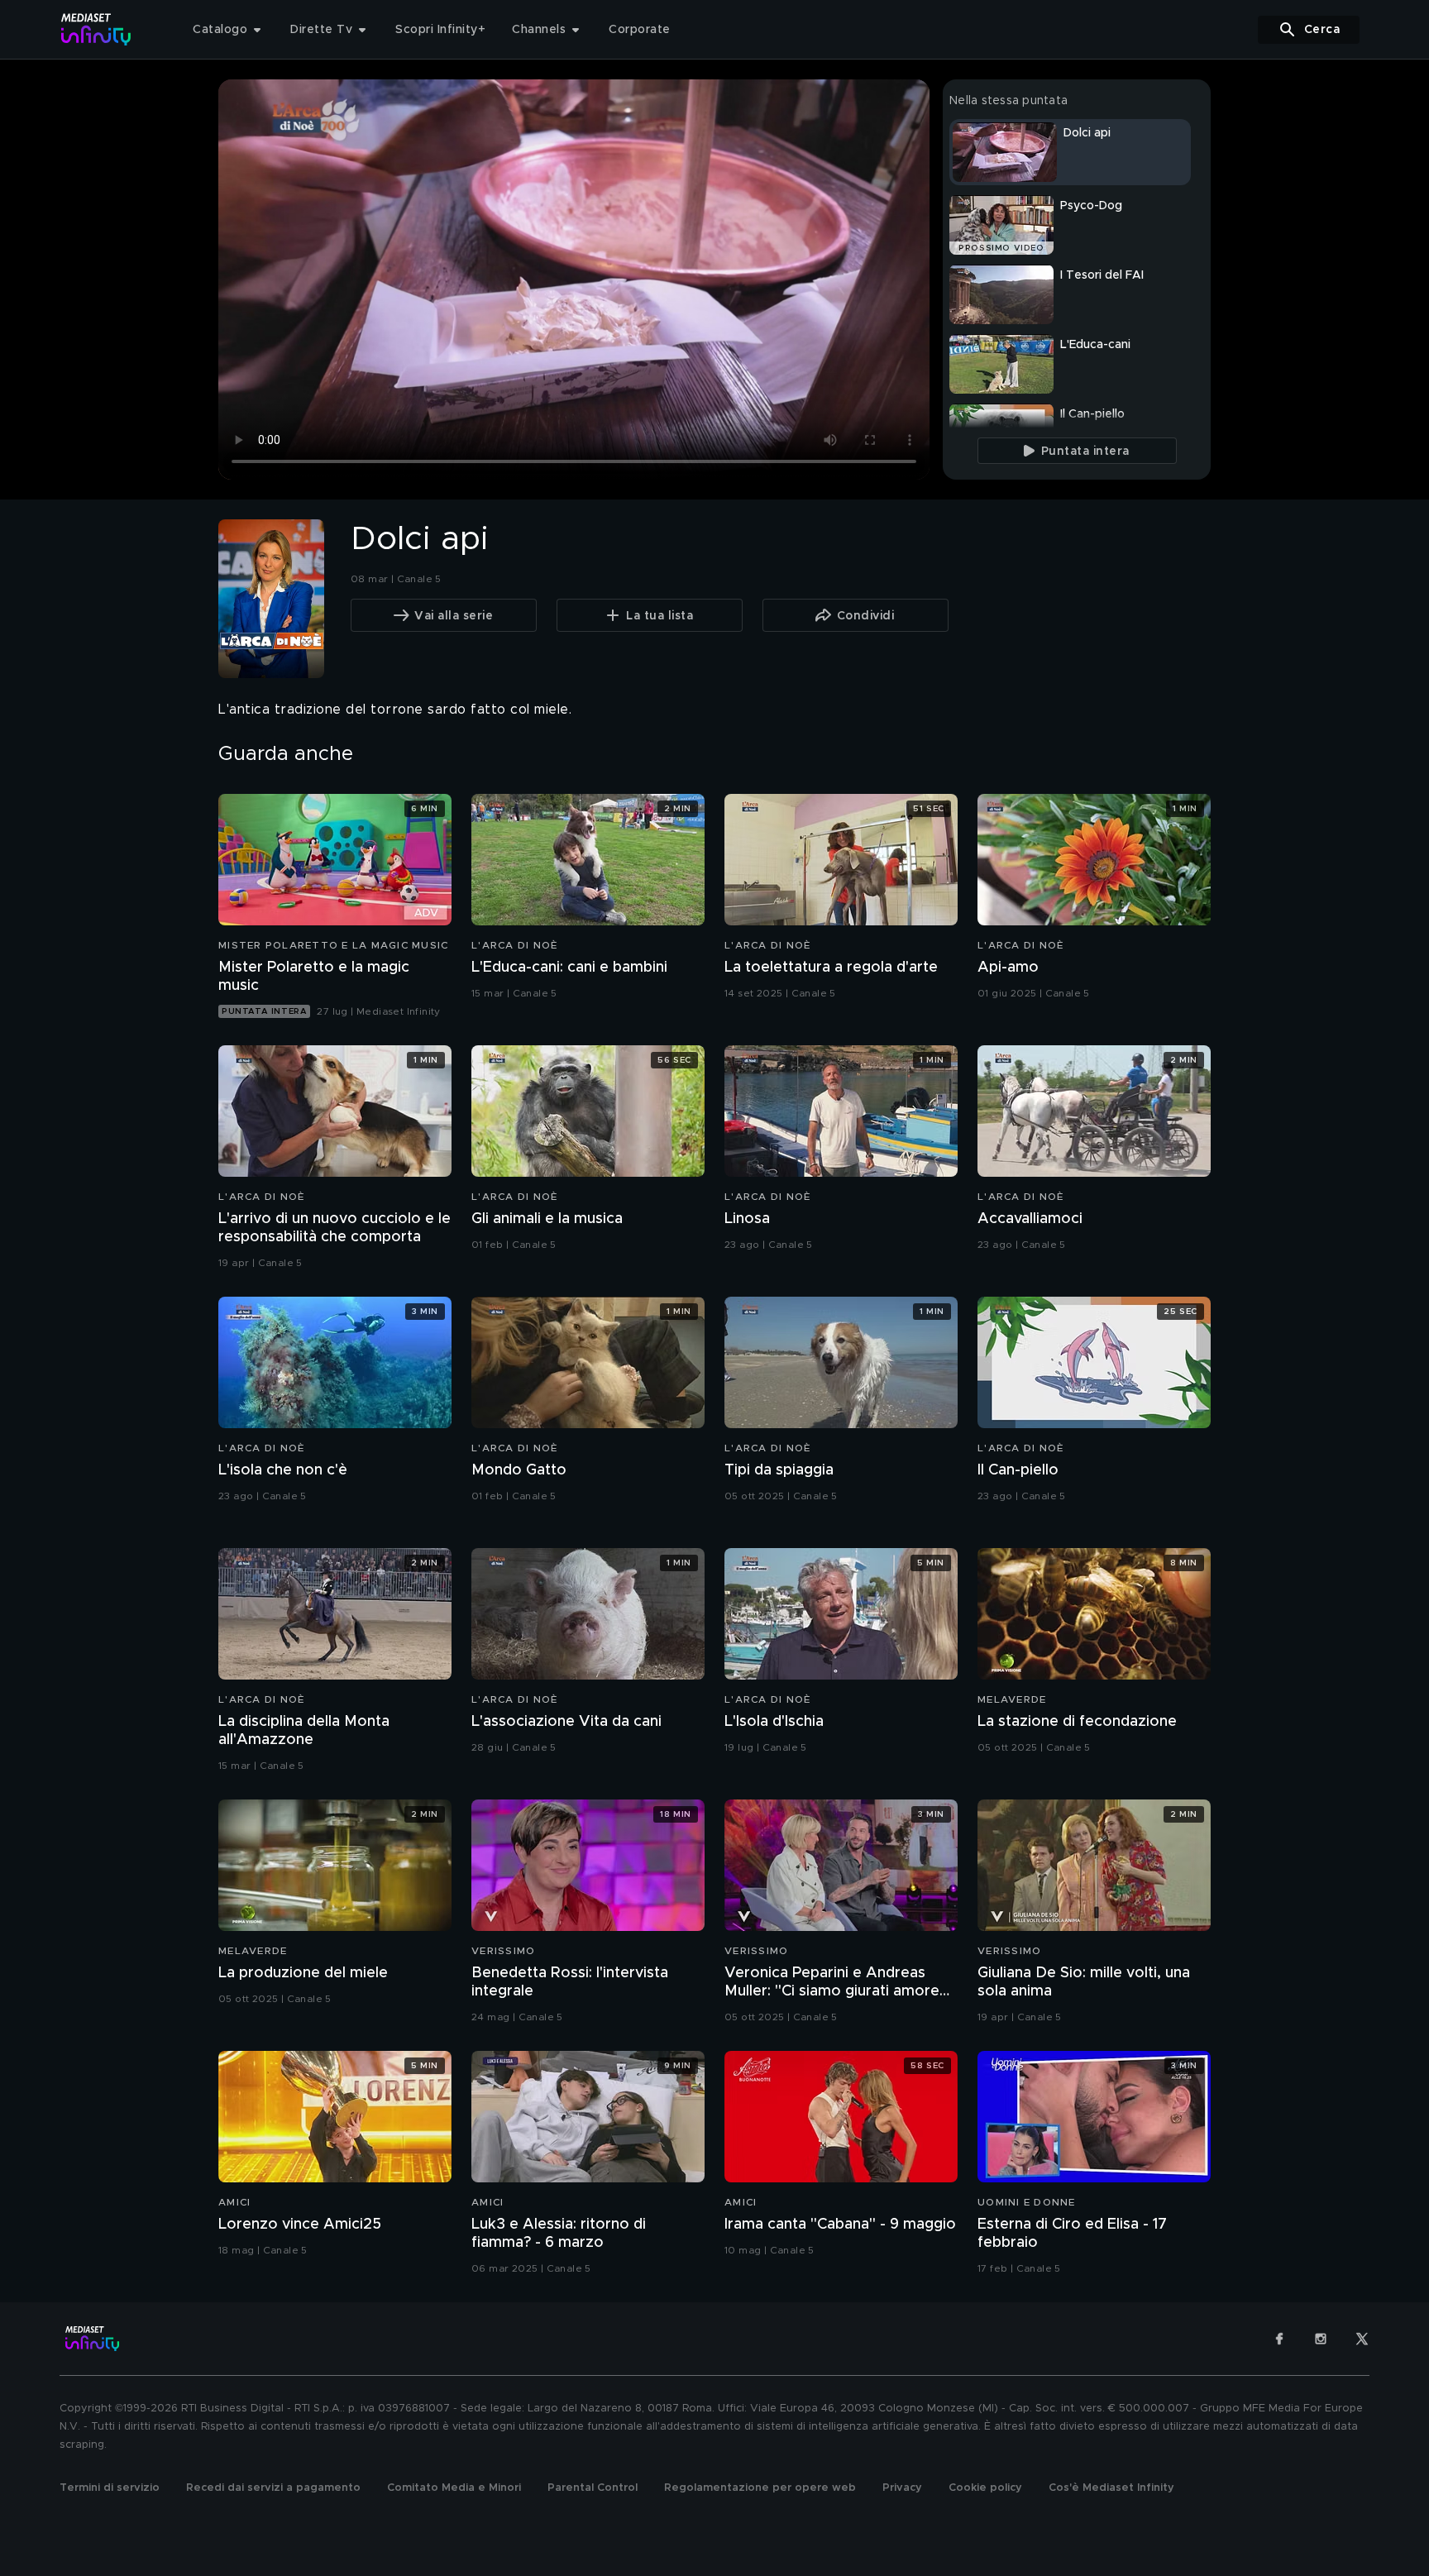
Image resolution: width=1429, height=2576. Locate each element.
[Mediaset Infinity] (96, 29)
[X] (1362, 2339)
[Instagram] (1321, 2339)
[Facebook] (1279, 2339)
